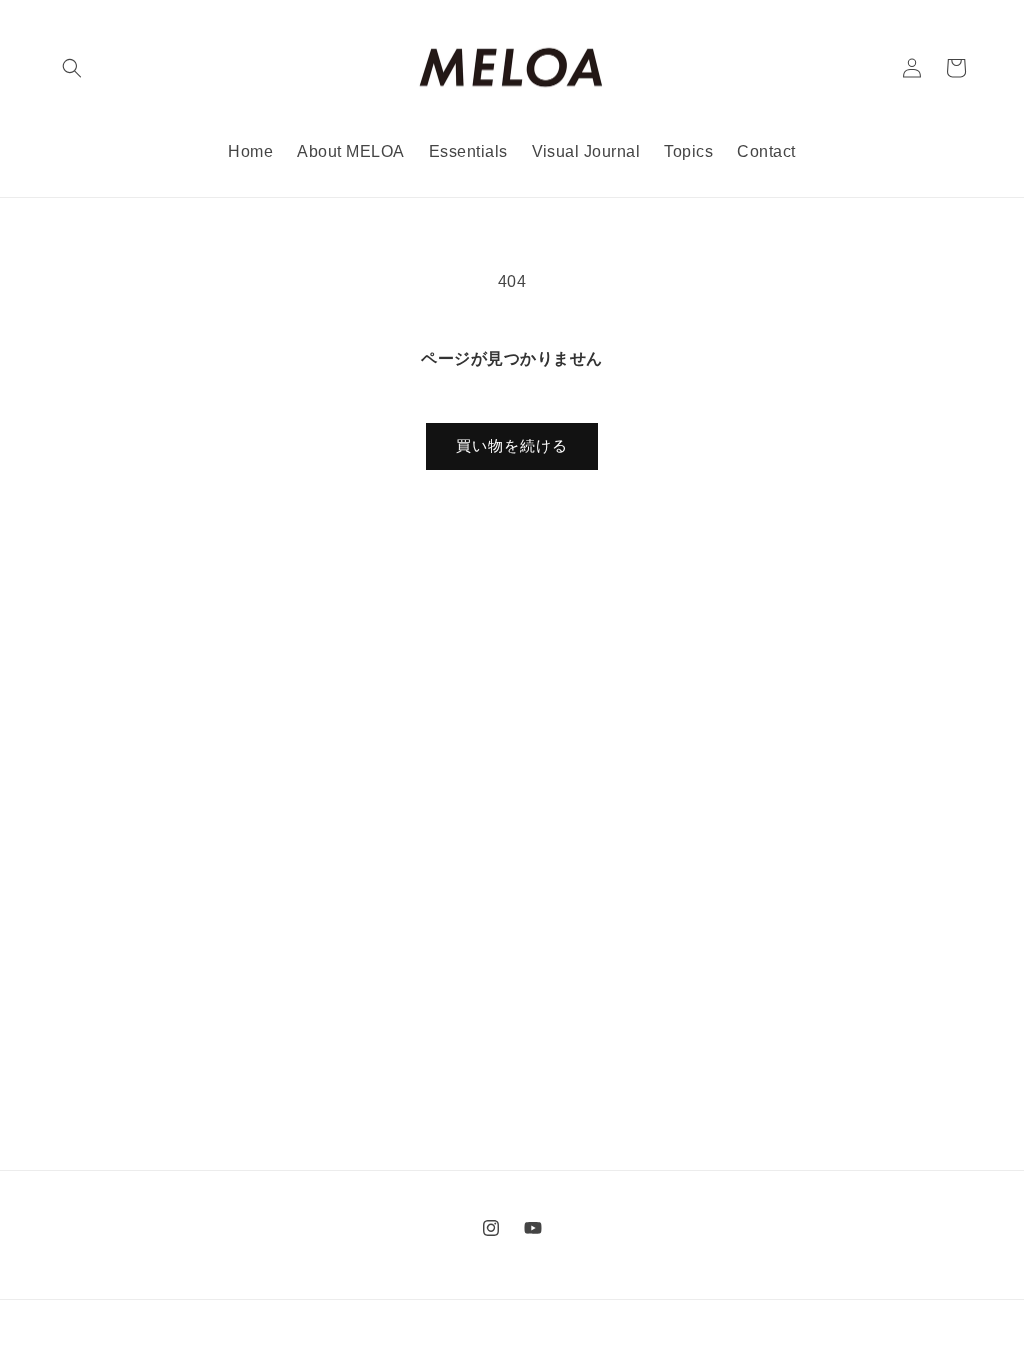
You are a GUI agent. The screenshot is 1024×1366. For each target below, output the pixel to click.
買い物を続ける (512, 445)
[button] (72, 68)
